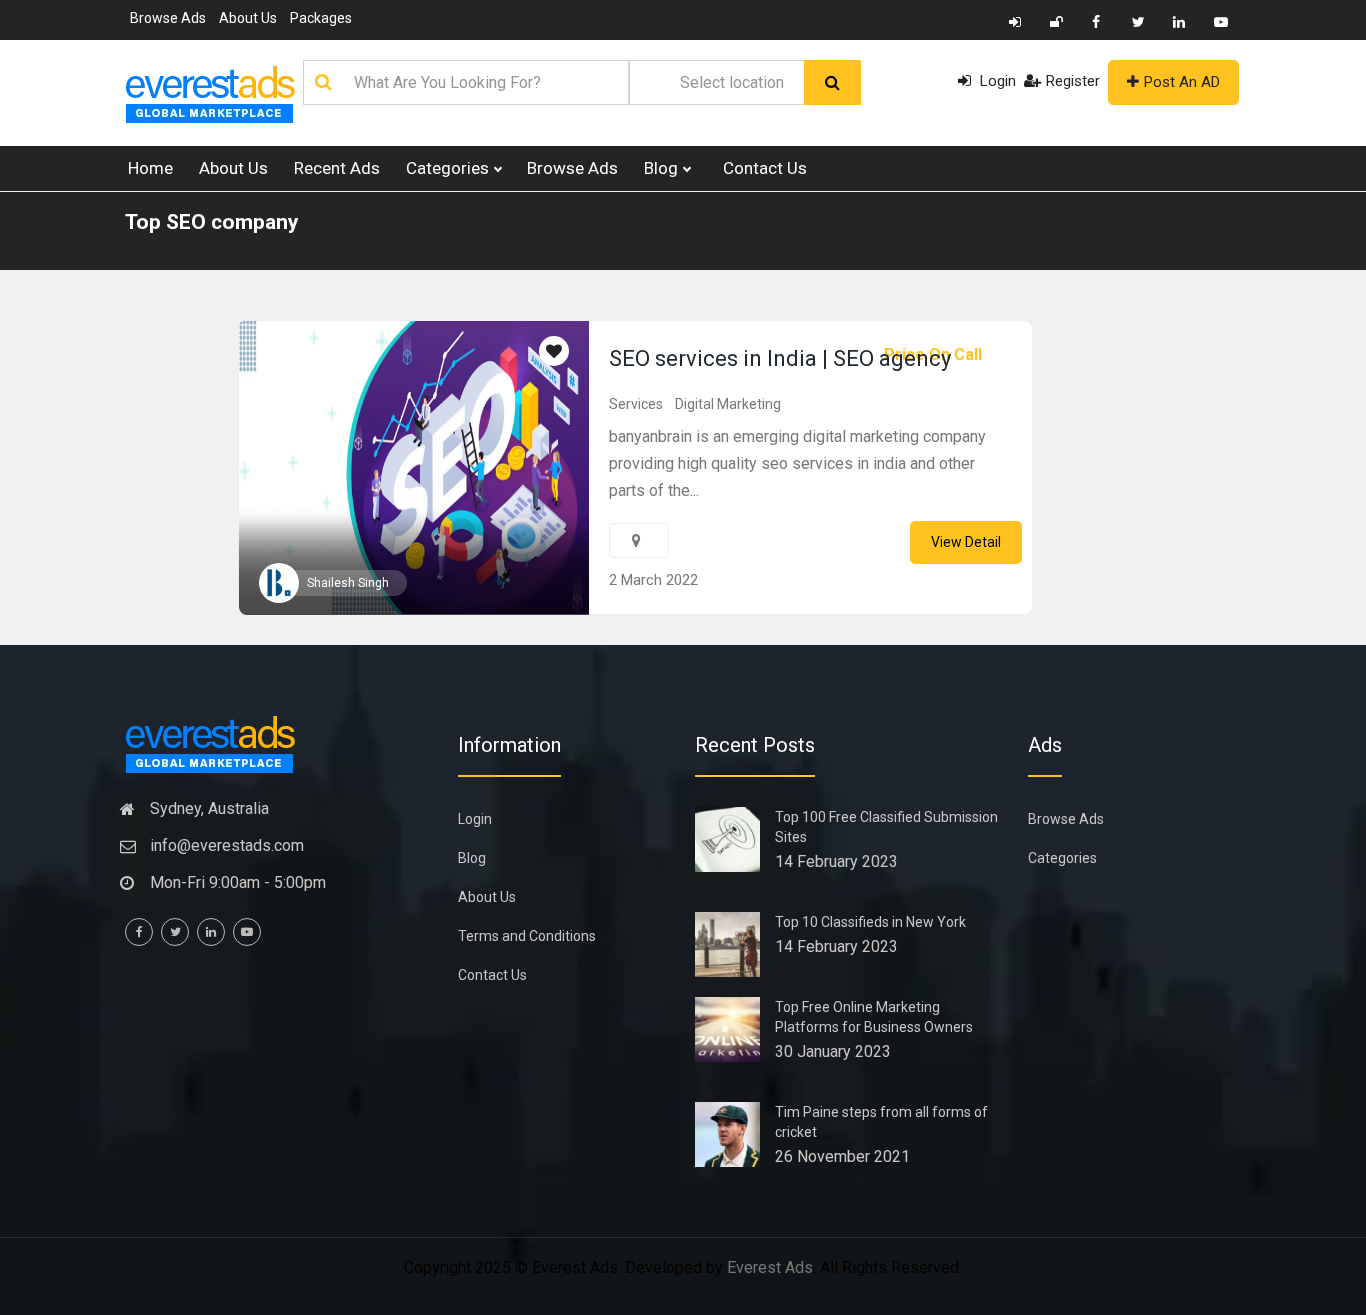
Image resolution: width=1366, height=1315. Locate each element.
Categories (449, 168)
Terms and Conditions (527, 936)
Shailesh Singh (348, 583)
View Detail (966, 542)
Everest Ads (770, 1267)
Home (150, 168)
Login (996, 81)
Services (636, 404)
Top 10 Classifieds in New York (870, 922)
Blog (663, 168)
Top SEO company (212, 222)
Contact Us (765, 168)
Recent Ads (337, 168)
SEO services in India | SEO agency (780, 358)
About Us (248, 18)
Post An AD (1182, 82)
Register (1073, 81)
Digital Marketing (728, 404)
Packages (321, 18)
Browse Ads (168, 18)
